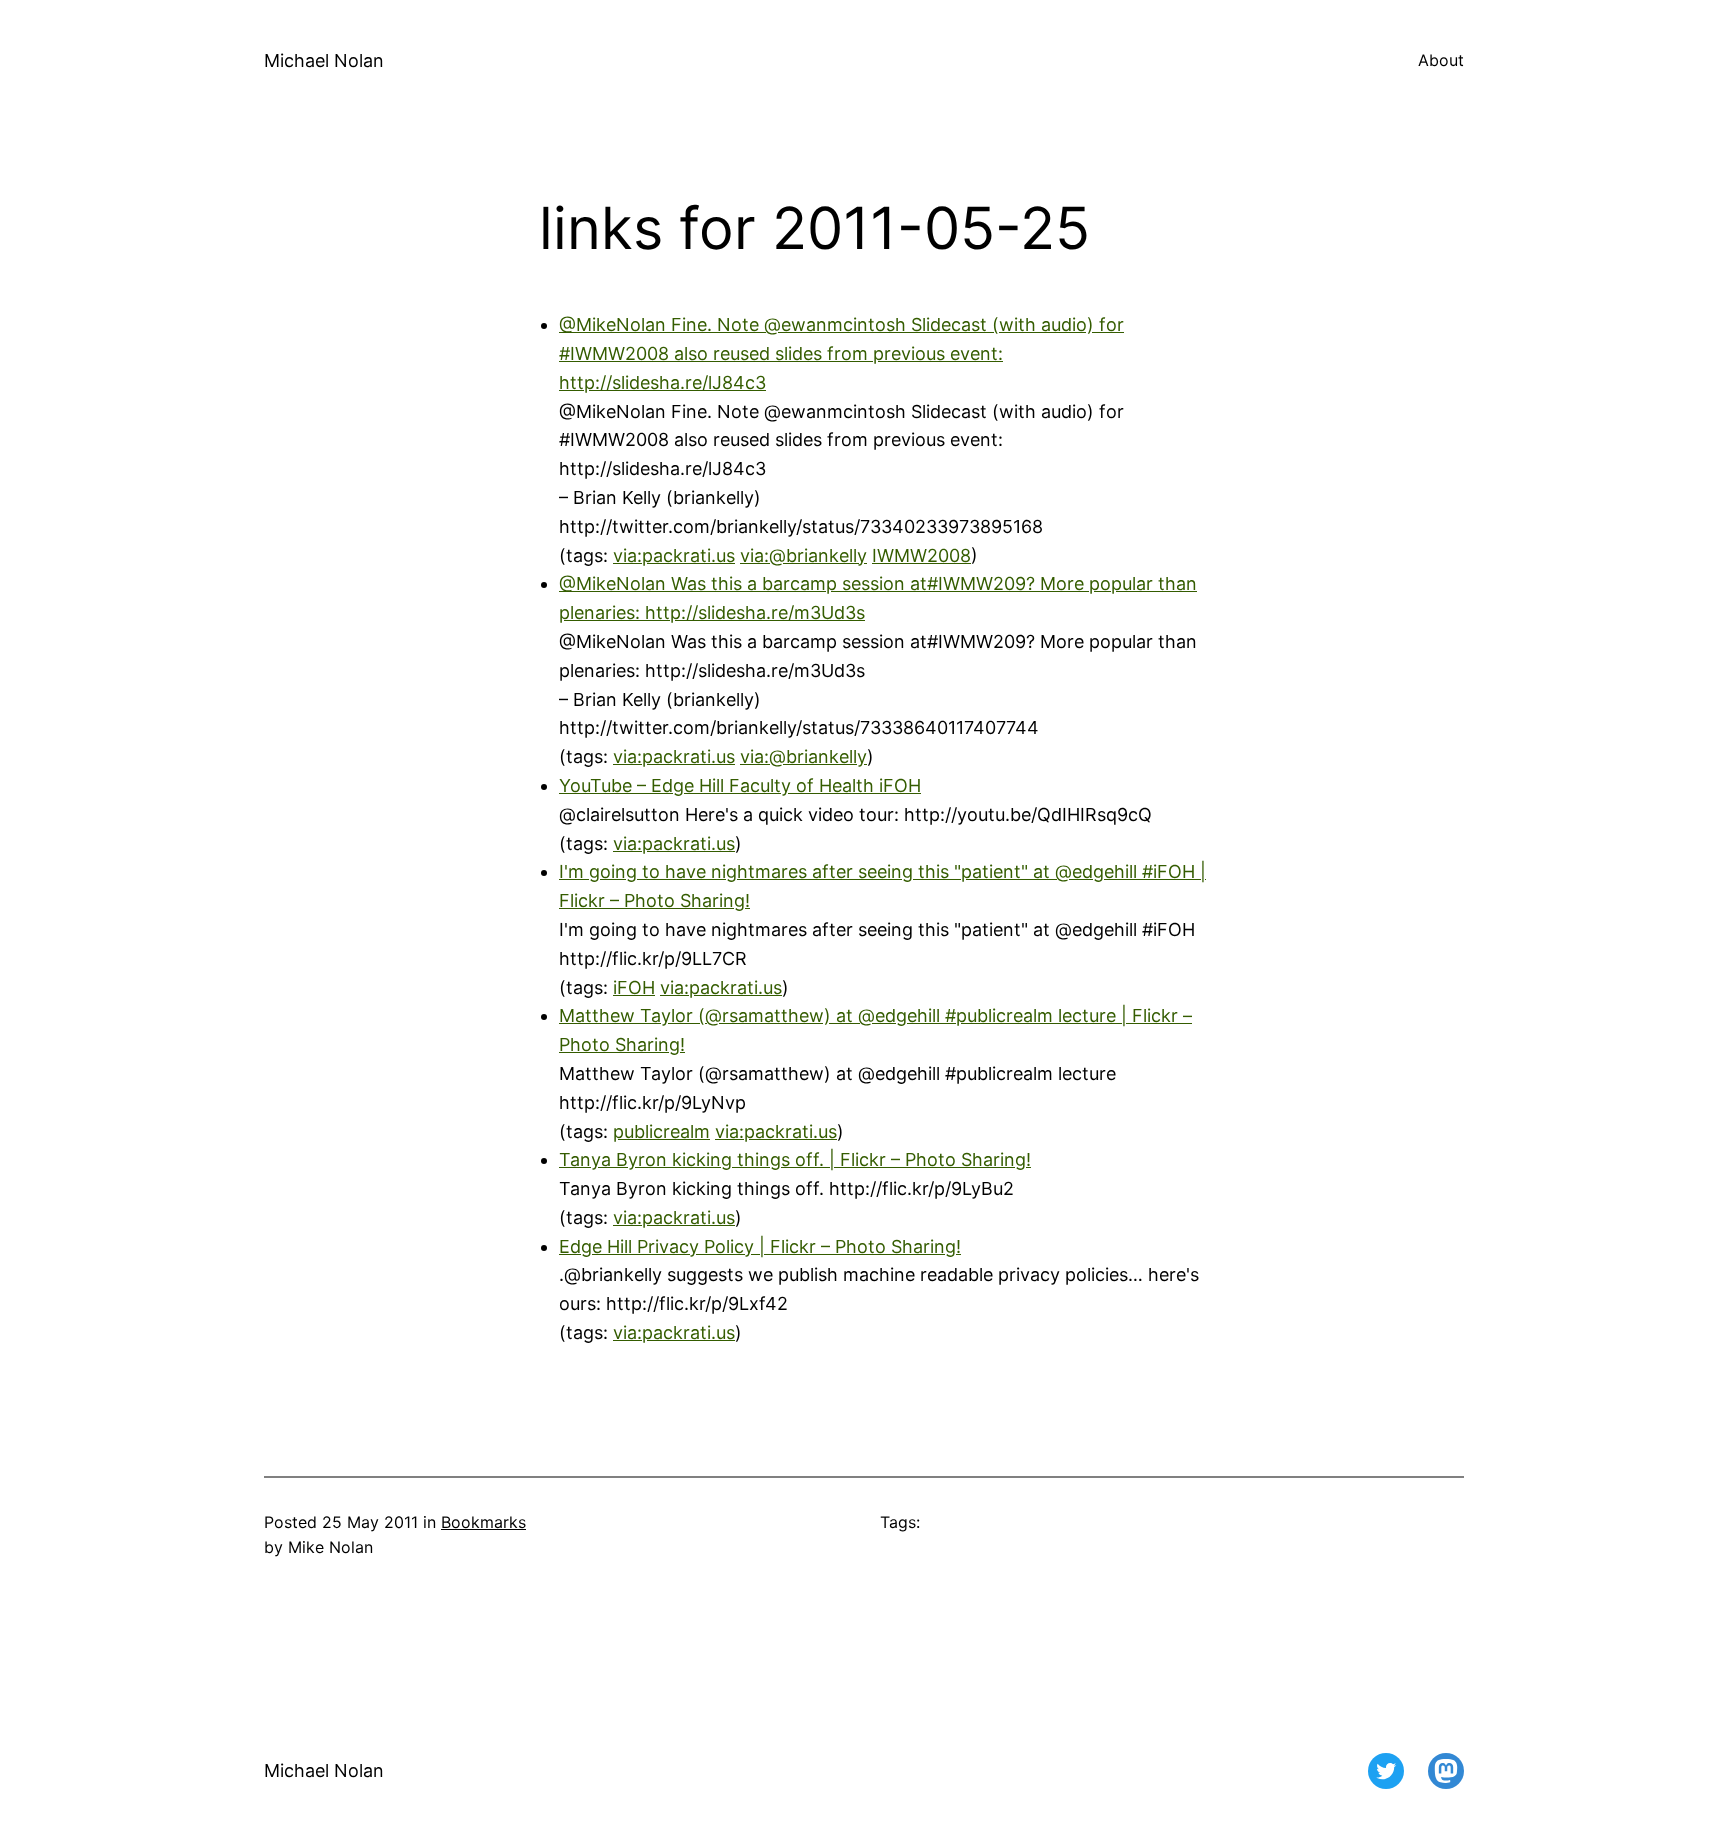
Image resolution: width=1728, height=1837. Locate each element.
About (1441, 60)
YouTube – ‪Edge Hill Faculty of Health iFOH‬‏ (740, 785)
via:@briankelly (803, 555)
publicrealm (661, 1131)
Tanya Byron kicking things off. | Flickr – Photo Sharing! (795, 1159)
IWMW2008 (921, 555)
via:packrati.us (674, 555)
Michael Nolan (324, 60)
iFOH (634, 987)
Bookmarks (483, 1522)
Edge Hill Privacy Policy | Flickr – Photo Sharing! (760, 1246)
